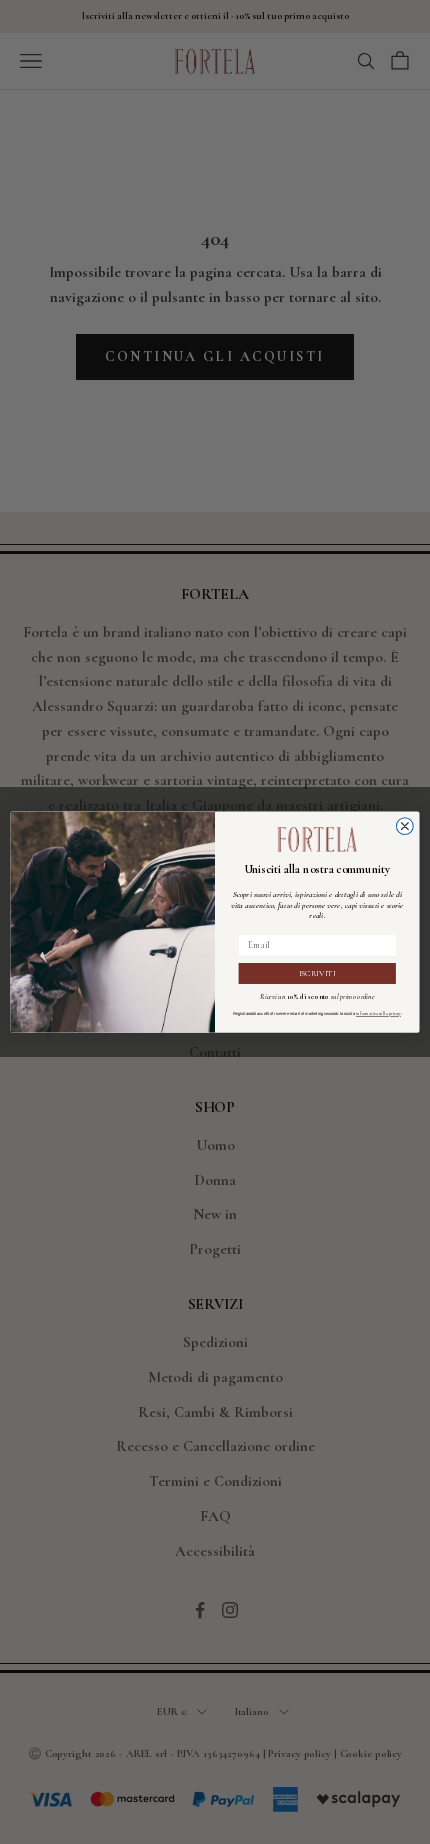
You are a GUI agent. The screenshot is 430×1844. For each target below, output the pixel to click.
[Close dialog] (404, 826)
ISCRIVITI (317, 973)
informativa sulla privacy (378, 1014)
